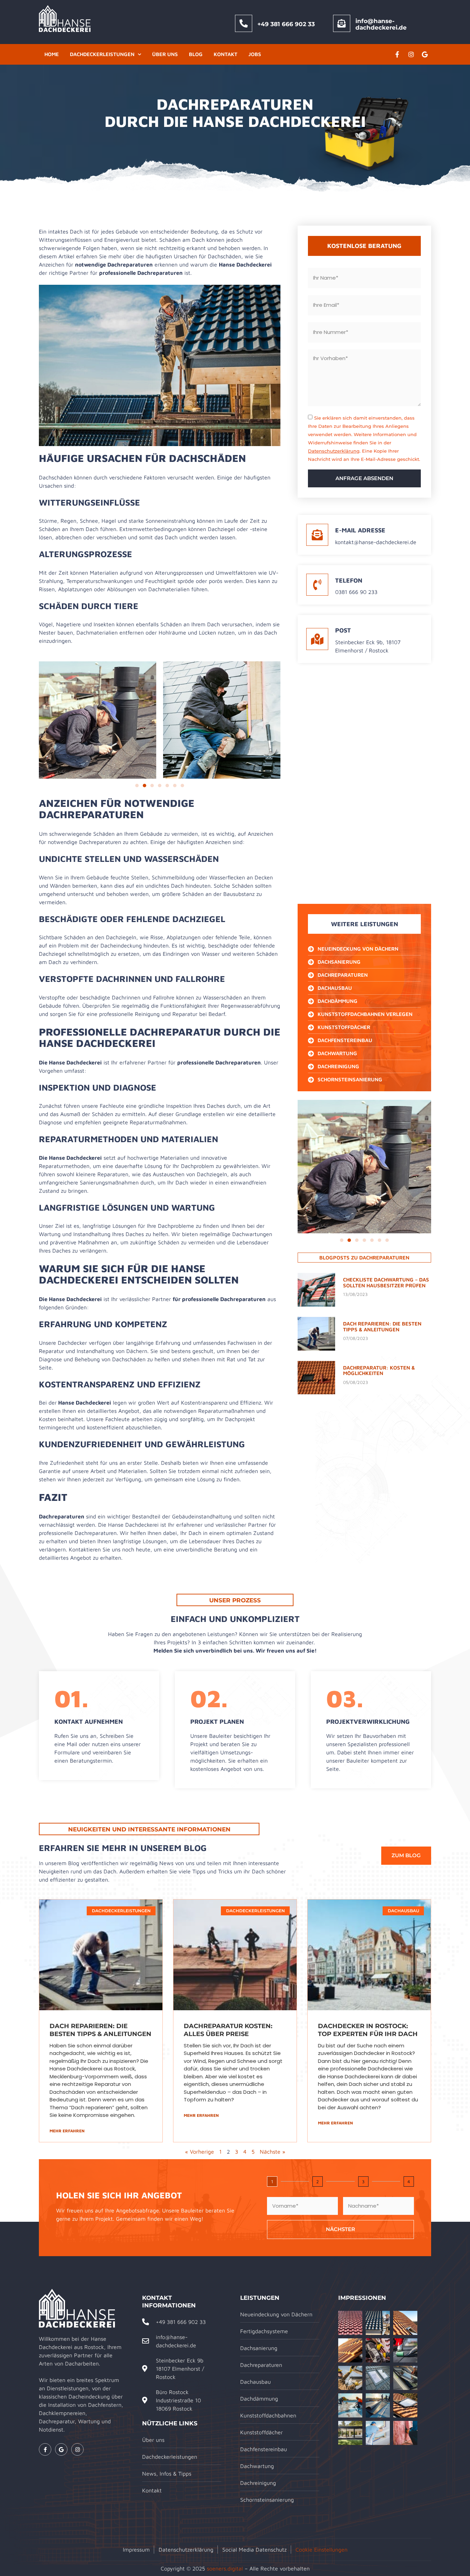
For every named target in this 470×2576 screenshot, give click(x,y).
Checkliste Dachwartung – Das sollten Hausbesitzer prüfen (386, 1282)
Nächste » (273, 2152)
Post (343, 630)
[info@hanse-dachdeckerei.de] (342, 23)
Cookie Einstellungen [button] (322, 2550)
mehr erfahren (67, 2131)
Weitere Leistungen (365, 924)
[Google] (425, 54)
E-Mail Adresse (360, 530)
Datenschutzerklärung (334, 451)
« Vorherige (200, 2152)
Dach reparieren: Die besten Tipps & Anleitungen (382, 1327)
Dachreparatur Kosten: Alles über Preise (228, 2030)
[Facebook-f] (397, 54)
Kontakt (226, 54)
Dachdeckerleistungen (102, 54)
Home (52, 54)
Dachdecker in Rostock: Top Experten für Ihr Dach (368, 2030)
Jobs (255, 54)
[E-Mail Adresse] (317, 535)
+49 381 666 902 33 (286, 24)
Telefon (349, 580)
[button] (137, 786)
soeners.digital (225, 2568)
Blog (196, 54)
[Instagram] (411, 54)
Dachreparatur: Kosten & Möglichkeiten (379, 1371)
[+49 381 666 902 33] (244, 23)
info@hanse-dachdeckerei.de (381, 24)
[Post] (317, 639)
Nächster (340, 2229)
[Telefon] (317, 585)
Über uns (165, 54)
